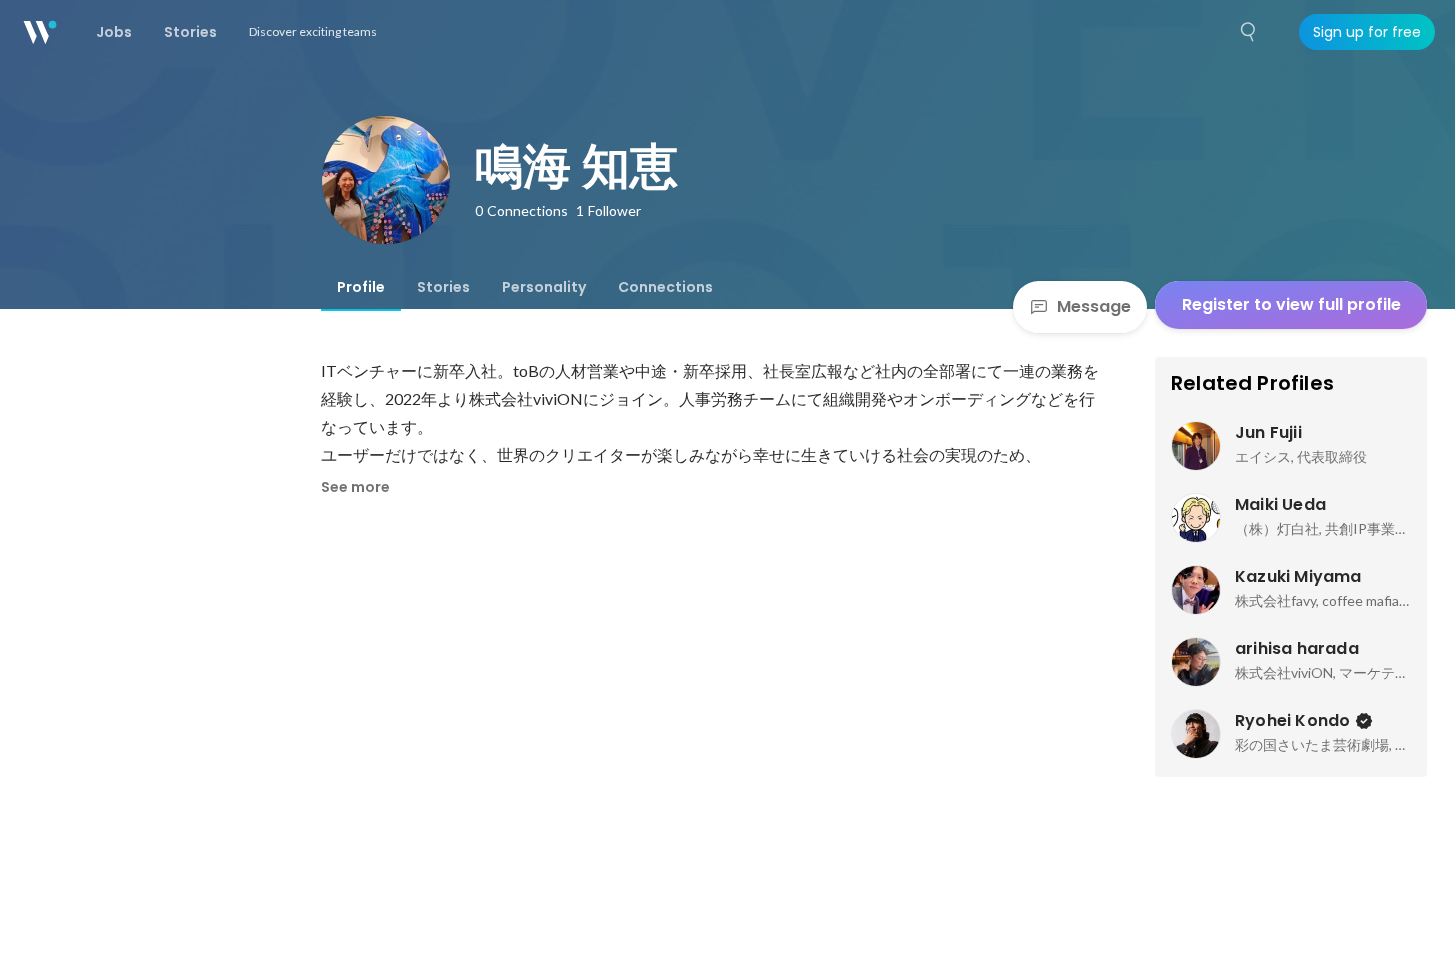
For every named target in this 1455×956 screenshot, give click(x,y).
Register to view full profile (1291, 304)
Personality (544, 287)
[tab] (361, 287)
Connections (665, 287)
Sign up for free (1367, 32)
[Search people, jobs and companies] (1249, 32)
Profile (361, 287)
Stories (443, 287)
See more (355, 487)
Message (1094, 306)
